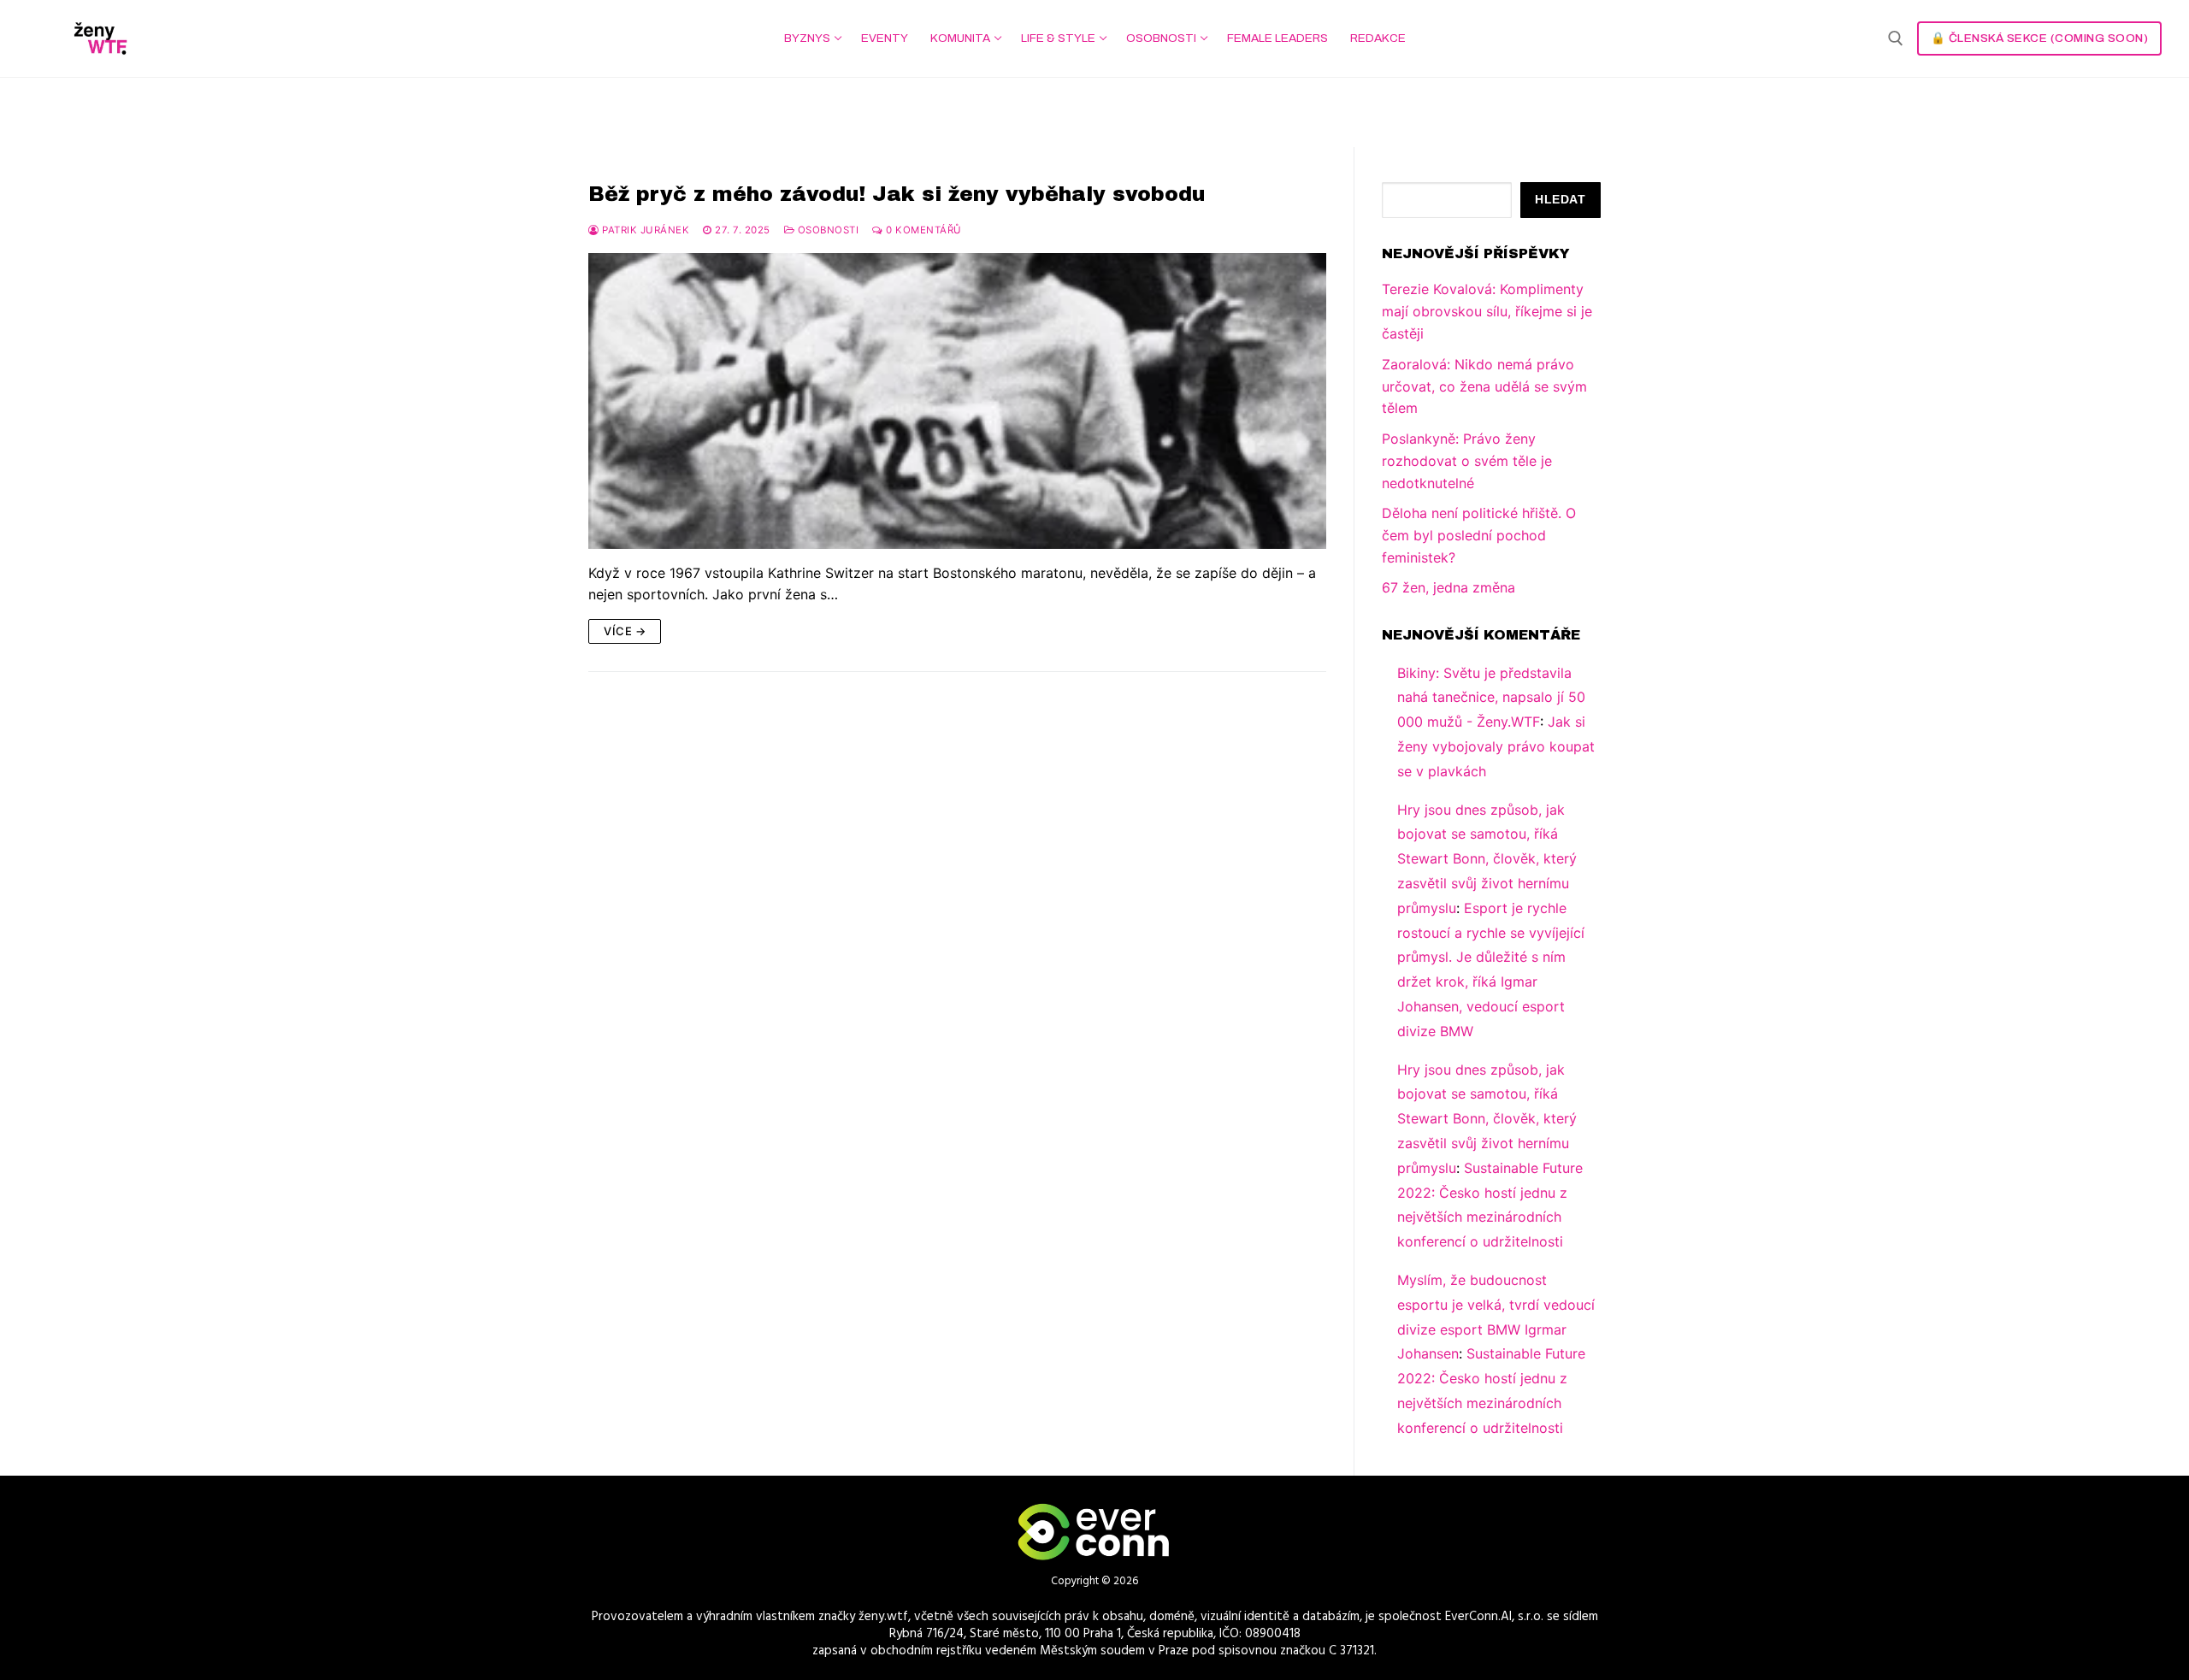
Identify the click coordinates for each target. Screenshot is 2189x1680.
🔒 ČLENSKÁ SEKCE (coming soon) (2040, 38)
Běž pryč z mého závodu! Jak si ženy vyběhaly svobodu (897, 194)
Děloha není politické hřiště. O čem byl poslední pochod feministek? (1479, 535)
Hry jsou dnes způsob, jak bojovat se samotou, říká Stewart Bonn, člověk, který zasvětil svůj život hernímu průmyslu (1487, 859)
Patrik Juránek (644, 230)
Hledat (1560, 200)
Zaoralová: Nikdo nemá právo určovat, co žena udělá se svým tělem (1484, 386)
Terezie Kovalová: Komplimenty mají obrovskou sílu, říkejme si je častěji (1487, 311)
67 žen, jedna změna (1449, 587)
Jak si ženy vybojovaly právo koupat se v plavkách (1496, 746)
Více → (625, 631)
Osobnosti (826, 230)
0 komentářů (923, 230)
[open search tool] (1896, 38)
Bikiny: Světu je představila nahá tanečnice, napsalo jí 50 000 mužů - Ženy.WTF (1491, 698)
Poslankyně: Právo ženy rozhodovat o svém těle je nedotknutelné (1467, 461)
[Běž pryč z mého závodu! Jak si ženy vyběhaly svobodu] (957, 401)
